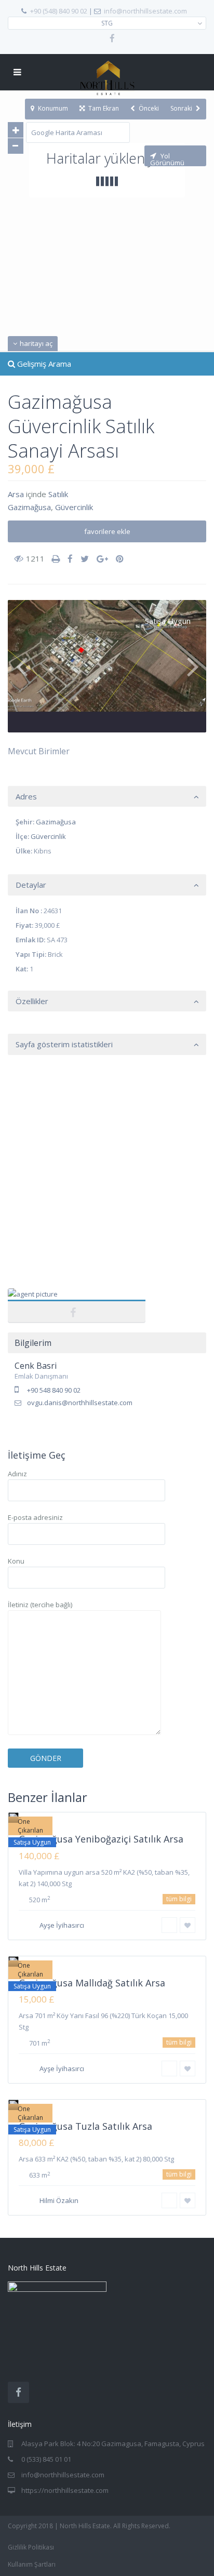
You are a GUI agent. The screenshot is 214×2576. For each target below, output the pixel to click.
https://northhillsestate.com (65, 2490)
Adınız (17, 1474)
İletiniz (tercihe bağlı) (40, 1605)
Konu (16, 1561)
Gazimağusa (29, 507)
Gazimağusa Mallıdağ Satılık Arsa (92, 1983)
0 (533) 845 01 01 (46, 2459)
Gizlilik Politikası (31, 2547)
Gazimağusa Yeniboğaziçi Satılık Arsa (101, 1839)
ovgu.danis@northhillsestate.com (80, 1403)
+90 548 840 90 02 (54, 1390)
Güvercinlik (74, 507)
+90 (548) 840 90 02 (59, 11)
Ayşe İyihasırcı (62, 1925)
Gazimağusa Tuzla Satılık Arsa (85, 2126)
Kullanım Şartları (32, 2564)
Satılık (58, 494)
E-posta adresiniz (35, 1517)
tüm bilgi (179, 1899)
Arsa (16, 494)
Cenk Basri (77, 1300)
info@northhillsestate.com (145, 11)
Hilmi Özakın (59, 2200)
